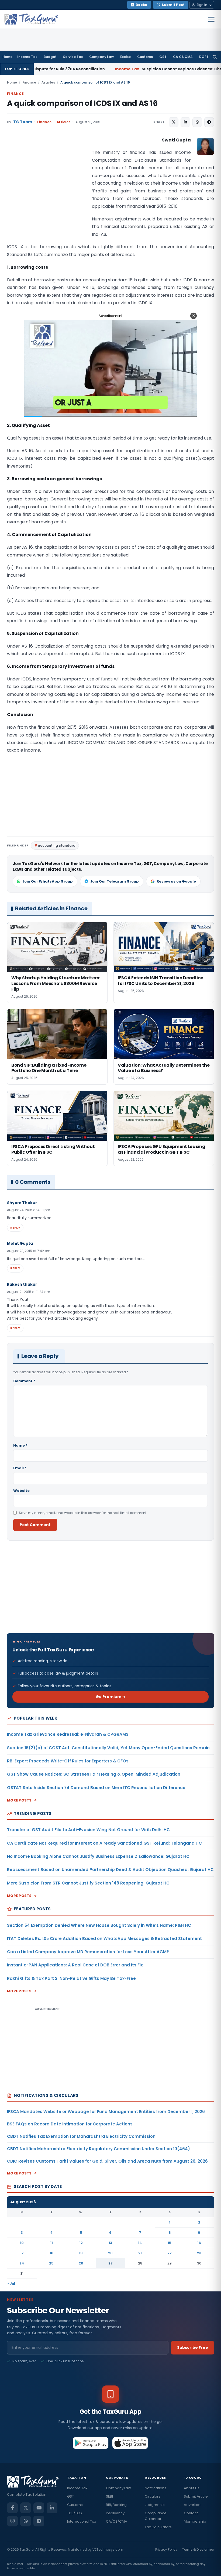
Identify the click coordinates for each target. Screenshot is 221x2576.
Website (21, 1491)
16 (199, 2243)
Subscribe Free (193, 2347)
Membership (195, 2521)
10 (22, 2243)
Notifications (156, 2488)
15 (170, 2243)
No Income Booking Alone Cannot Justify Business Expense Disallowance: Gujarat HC (98, 1856)
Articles (48, 82)
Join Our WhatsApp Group (47, 881)
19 (81, 2253)
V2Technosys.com (108, 2549)
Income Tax (27, 57)
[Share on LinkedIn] (185, 122)
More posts (19, 1800)
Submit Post (173, 5)
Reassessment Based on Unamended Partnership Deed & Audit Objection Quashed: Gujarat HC (110, 1870)
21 (140, 2253)
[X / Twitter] (26, 2508)
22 (170, 2253)
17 (22, 2253)
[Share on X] (174, 122)
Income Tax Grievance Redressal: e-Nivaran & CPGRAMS (68, 1734)
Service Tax (73, 57)
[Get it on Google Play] (91, 2443)
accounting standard (57, 846)
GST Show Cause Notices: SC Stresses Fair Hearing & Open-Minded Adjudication (94, 1774)
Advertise (192, 2505)
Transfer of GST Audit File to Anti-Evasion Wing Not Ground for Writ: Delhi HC (88, 1830)
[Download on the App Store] (130, 2443)
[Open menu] (211, 19)
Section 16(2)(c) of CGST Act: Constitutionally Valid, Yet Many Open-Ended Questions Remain (108, 1748)
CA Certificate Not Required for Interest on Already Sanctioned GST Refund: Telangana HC (104, 1843)
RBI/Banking (116, 2505)
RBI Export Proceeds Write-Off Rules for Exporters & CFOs (68, 1761)
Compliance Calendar (156, 2516)
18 (51, 2253)
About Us (192, 2488)
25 (51, 2263)
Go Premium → (111, 1697)
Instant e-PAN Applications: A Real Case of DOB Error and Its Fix (75, 1965)
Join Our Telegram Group (114, 881)
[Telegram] (39, 2521)
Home (7, 57)
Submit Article (196, 2496)
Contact (191, 2513)
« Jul (11, 2283)
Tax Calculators (158, 2527)
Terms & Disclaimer (198, 2549)
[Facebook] (12, 2508)
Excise (125, 57)
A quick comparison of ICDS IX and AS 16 (82, 103)
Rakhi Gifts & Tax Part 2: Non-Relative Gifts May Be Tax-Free (71, 1978)
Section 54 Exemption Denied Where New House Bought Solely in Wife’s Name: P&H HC (99, 1925)
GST (163, 57)
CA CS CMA (183, 57)
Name (20, 1445)
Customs (145, 57)
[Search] (215, 57)
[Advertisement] (47, 190)
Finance (29, 82)
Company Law (101, 57)
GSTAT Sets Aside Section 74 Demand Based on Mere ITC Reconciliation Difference (96, 1788)
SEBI (109, 2496)
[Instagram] (12, 2521)
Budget (50, 57)
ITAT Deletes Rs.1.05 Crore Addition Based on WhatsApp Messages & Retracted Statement (104, 1939)
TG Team (23, 122)
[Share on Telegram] (209, 122)
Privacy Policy (166, 2549)
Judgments (155, 2505)
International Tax (82, 2521)
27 (110, 2263)
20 (110, 2253)
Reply (15, 1228)
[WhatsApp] (26, 2521)
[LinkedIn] (52, 2508)
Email (20, 1468)
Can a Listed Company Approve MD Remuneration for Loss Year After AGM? (88, 1952)
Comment (24, 1381)
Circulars (153, 2496)
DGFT (204, 57)
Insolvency (115, 2513)
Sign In (202, 5)
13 (110, 2243)
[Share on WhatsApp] (197, 122)
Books (141, 5)
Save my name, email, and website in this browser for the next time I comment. (83, 1513)
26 (81, 2263)
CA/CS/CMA (117, 2521)
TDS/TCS (75, 2513)
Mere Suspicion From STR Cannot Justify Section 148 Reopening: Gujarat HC (88, 1883)
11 (51, 2243)
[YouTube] (39, 2508)
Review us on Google (176, 881)
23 (199, 2253)
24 (22, 2263)
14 (140, 2243)
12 (81, 2243)
